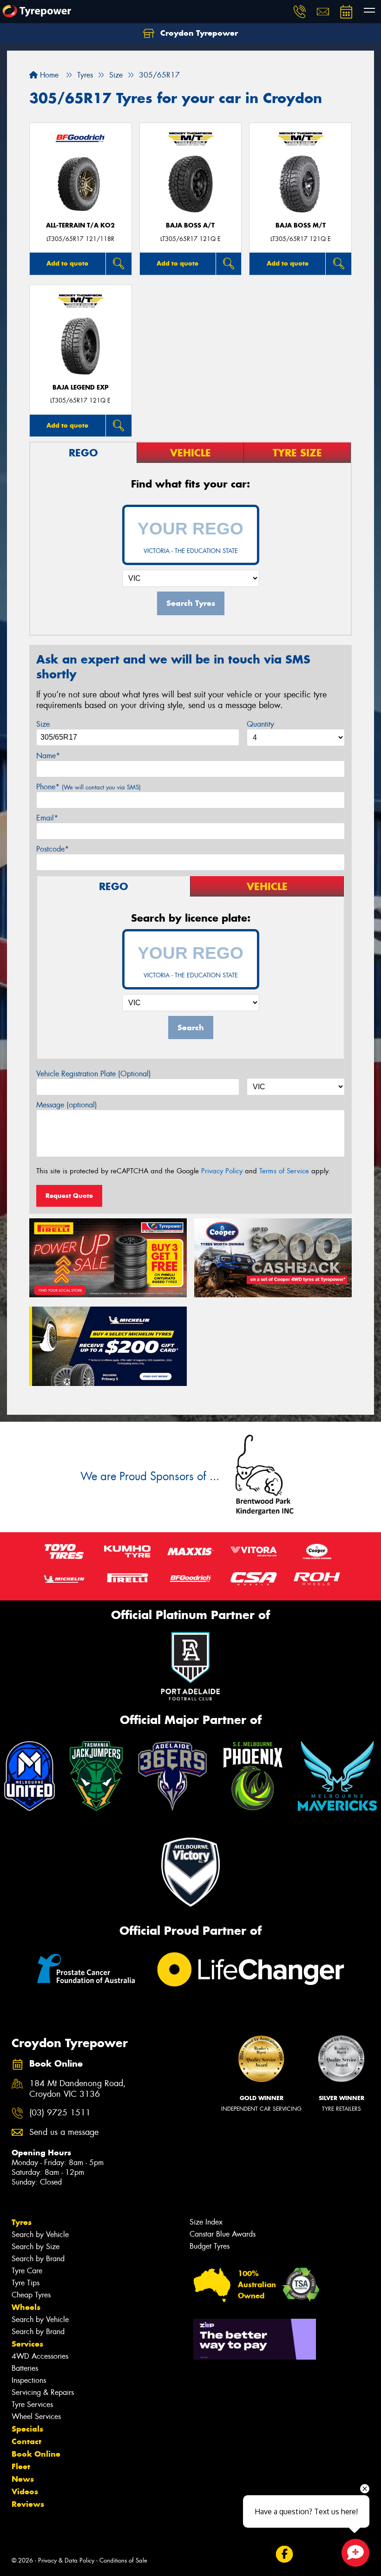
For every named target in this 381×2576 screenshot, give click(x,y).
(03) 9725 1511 (60, 2113)
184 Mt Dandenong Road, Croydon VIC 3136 (78, 2089)
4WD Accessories (40, 2356)
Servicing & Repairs (43, 2392)
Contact (26, 2441)
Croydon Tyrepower (198, 33)
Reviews (28, 2504)
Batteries (25, 2368)
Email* (47, 818)
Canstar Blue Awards (223, 2234)
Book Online (36, 2454)
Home (48, 75)
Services (27, 2344)
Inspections (29, 2380)
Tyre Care (27, 2271)
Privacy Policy (222, 1171)
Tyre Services (32, 2404)
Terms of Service (284, 1171)
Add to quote (67, 263)
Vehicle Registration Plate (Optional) (94, 1074)
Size (43, 724)
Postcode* (53, 849)
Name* (48, 756)
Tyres (22, 2222)
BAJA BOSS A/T (190, 225)
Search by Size (36, 2247)
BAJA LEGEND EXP (81, 387)
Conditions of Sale (123, 2560)
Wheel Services (36, 2417)
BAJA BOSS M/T (301, 225)
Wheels (26, 2307)
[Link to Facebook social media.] (284, 2554)
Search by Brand (38, 2259)
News (23, 2479)
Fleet (21, 2466)
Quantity (260, 724)
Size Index (206, 2222)
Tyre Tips (26, 2283)
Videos (25, 2491)
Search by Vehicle (40, 2234)
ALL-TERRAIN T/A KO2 (80, 225)
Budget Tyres (210, 2246)
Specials (27, 2429)
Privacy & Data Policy (66, 2560)
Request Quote (69, 1196)
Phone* (89, 787)
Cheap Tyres (31, 2295)
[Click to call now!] (300, 12)
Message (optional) (67, 1105)
